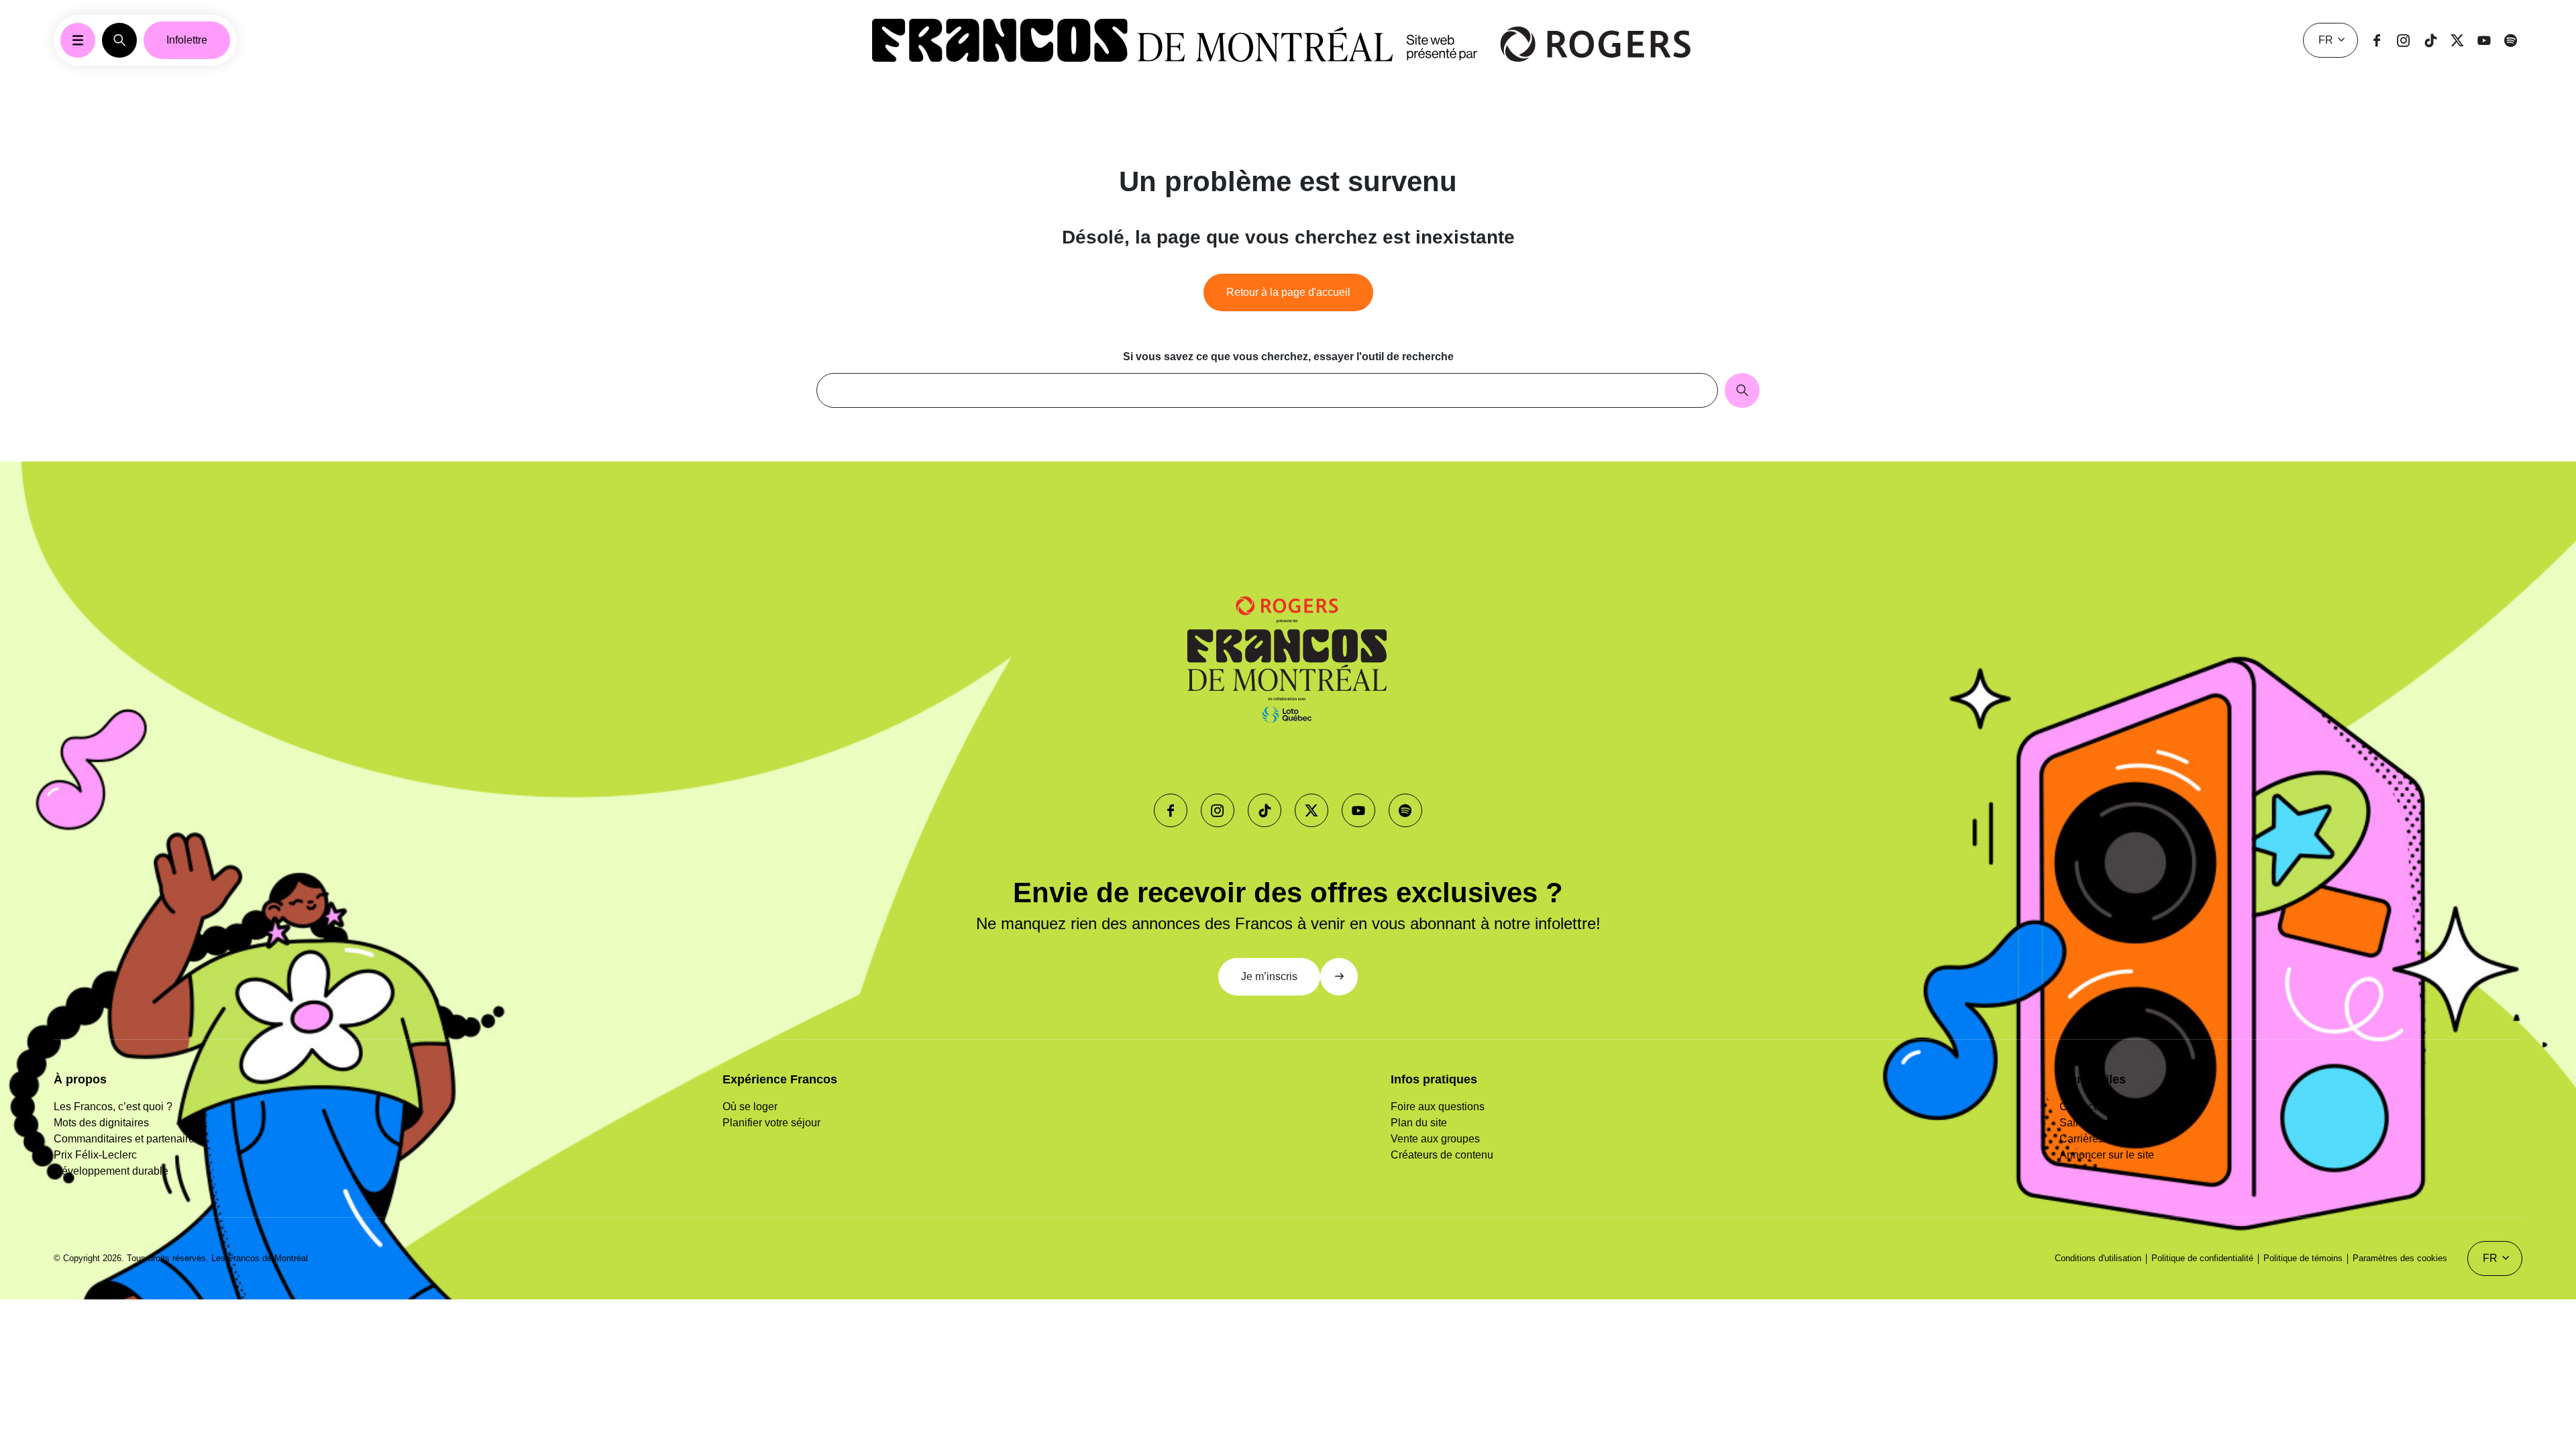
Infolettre (187, 40)
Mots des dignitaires (101, 1123)
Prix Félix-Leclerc (95, 1155)
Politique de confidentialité (2202, 1258)
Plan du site (1419, 1123)
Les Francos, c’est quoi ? (113, 1107)
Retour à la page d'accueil (1288, 292)
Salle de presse (2097, 1123)
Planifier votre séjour (771, 1123)
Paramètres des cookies (2400, 1258)
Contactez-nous (2097, 1107)
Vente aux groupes (1435, 1139)
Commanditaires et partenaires (127, 1139)
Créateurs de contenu (1442, 1155)
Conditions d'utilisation (2098, 1258)
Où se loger (750, 1107)
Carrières (2082, 1139)
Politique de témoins (2303, 1258)
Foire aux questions (1438, 1107)
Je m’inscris (1269, 976)
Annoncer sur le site (2107, 1155)
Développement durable (111, 1171)
